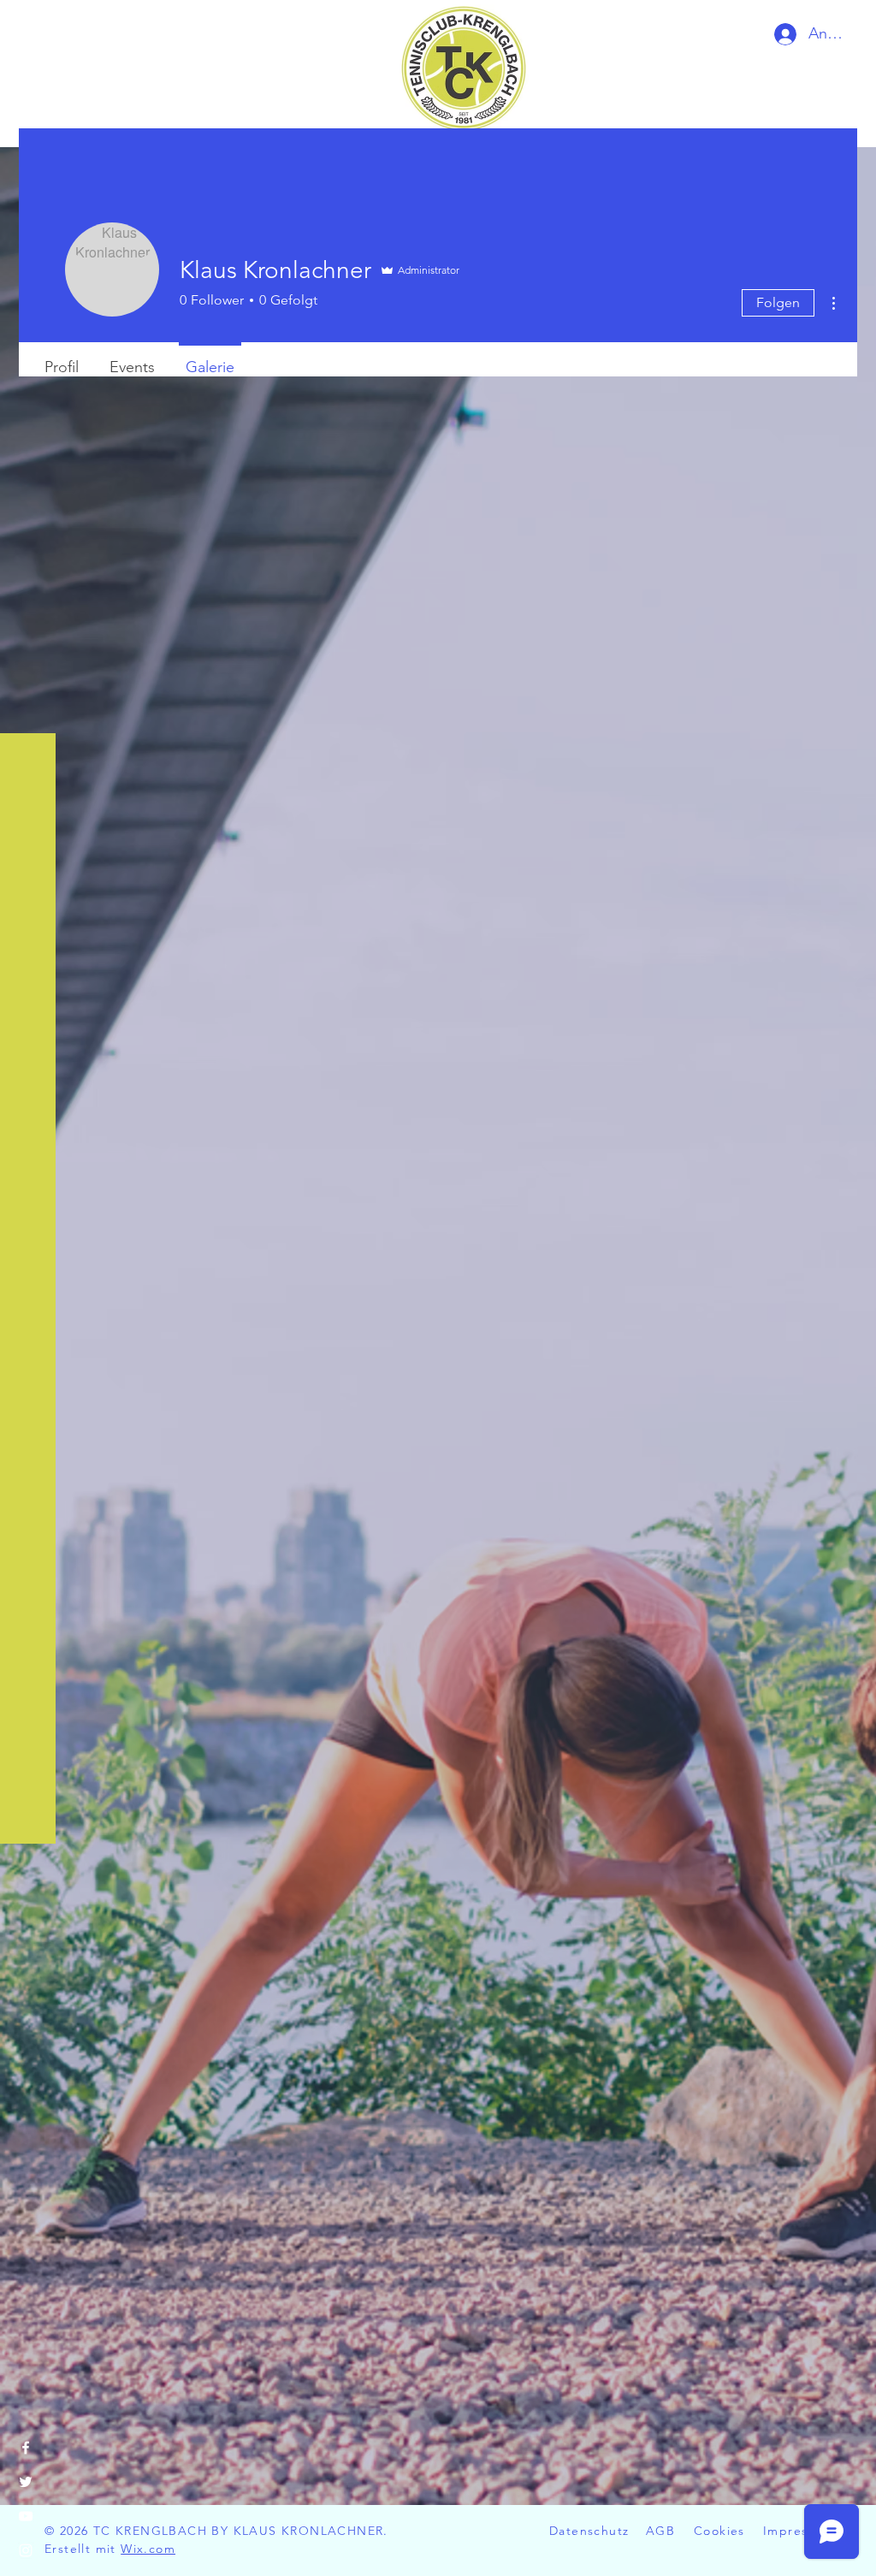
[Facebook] (26, 2448)
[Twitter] (26, 2482)
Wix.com (148, 2549)
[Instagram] (26, 2550)
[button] (30, 28)
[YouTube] (26, 2516)
